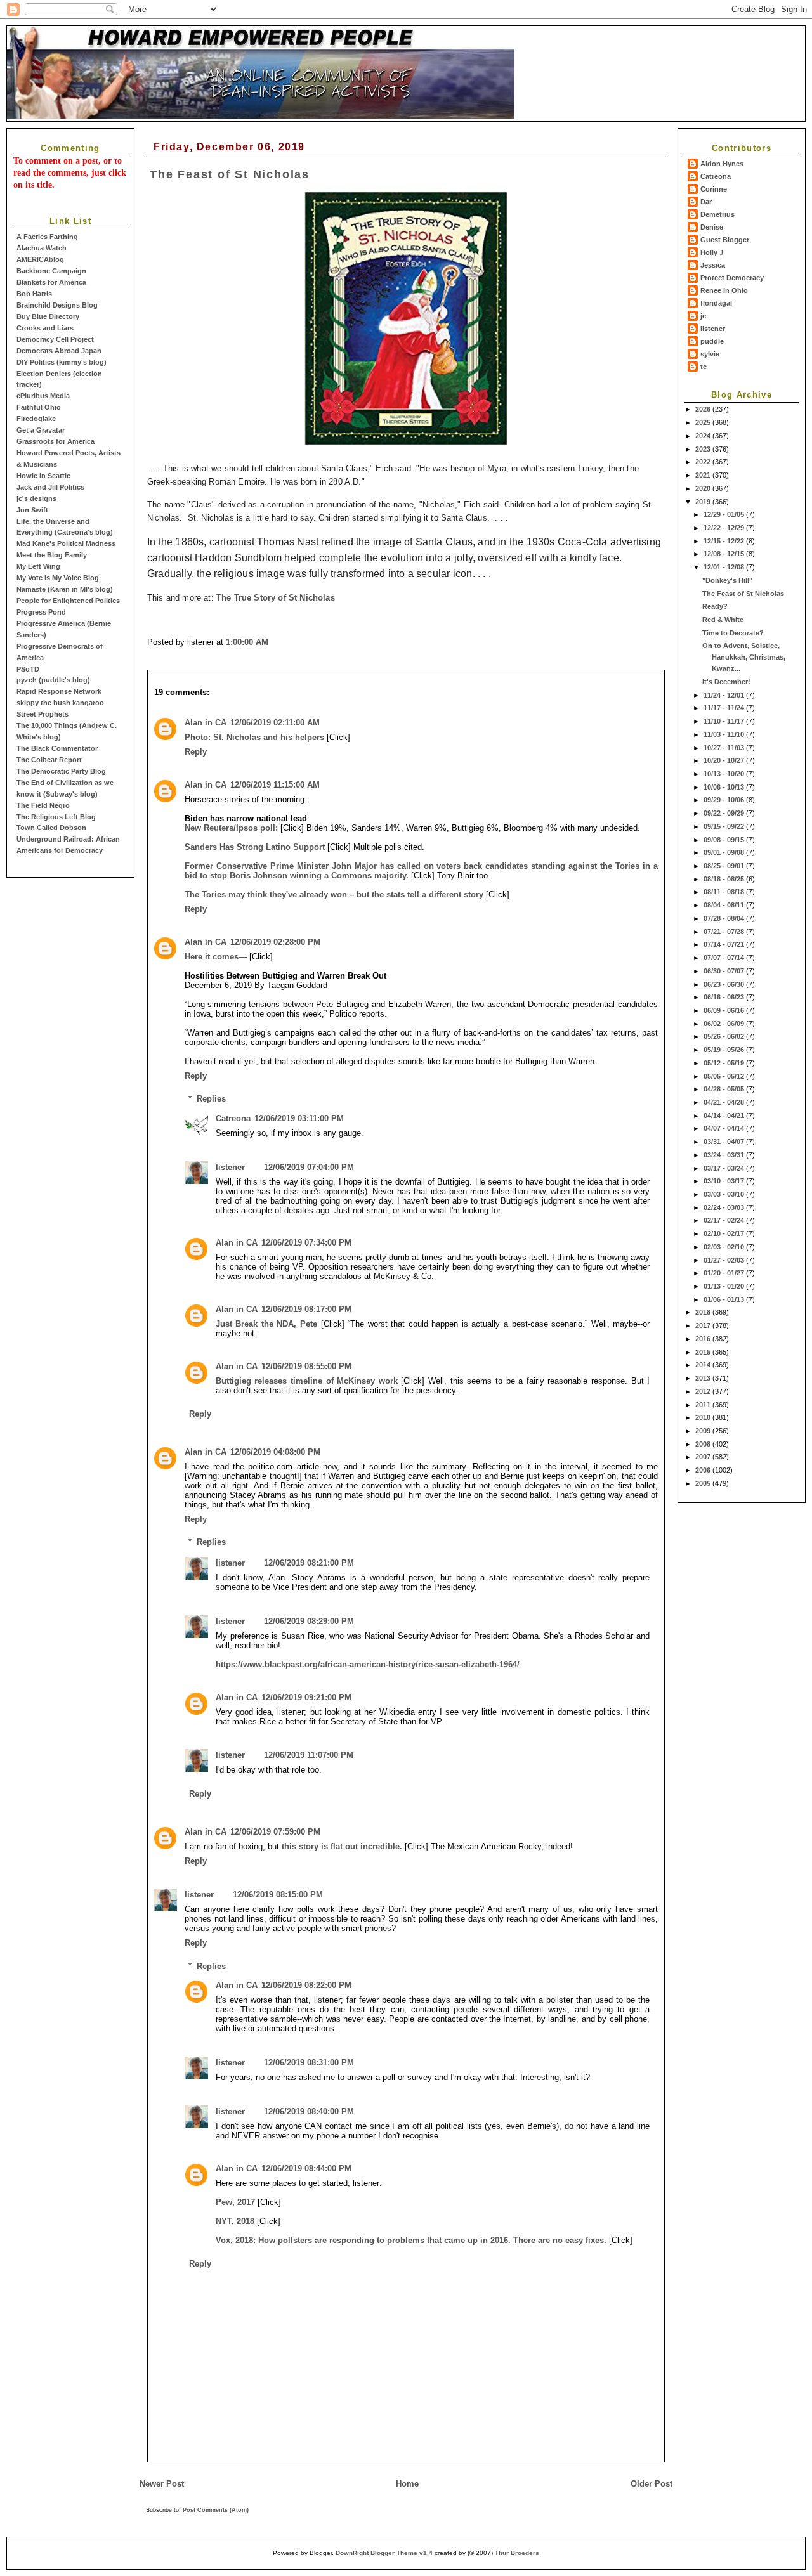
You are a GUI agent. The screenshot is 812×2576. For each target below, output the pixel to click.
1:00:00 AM (247, 642)
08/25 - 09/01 (725, 866)
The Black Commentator (57, 748)
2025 (704, 422)
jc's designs (36, 498)
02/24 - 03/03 (725, 1207)
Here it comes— (216, 957)
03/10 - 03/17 (725, 1181)
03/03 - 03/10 (725, 1194)
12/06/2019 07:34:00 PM (306, 1243)
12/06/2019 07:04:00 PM (309, 1167)
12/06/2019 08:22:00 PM (306, 1985)
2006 (704, 1470)
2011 (704, 1405)
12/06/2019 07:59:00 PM (275, 1832)
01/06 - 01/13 (725, 1299)
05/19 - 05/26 (725, 1050)
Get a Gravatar (41, 430)
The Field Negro (43, 805)
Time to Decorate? (733, 633)
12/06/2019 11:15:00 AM (275, 785)
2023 (704, 449)
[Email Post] (272, 642)
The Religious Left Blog (56, 817)
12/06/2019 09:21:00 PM (306, 1697)
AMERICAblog (40, 259)
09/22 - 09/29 (725, 813)
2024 (704, 436)
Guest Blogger (725, 240)
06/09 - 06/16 (725, 1010)
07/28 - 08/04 (725, 918)
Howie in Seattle (43, 476)
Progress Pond (41, 612)
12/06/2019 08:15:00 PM (278, 1895)
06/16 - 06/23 (725, 997)
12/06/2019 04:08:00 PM (275, 1452)
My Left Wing (38, 566)
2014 (704, 1365)
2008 (704, 1444)
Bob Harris (34, 294)
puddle (712, 341)
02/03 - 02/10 (725, 1247)
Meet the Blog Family (52, 555)
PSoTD (28, 669)
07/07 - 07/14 (725, 958)
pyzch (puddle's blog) (53, 680)
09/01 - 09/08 (725, 852)
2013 (704, 1378)
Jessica (713, 265)
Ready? (715, 606)
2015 (704, 1352)
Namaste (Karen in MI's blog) (65, 589)
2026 (704, 409)
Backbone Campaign (51, 271)
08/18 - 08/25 (725, 879)
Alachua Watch (42, 248)
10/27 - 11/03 (725, 748)
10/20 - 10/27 (725, 760)
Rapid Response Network (59, 691)
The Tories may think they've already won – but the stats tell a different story (334, 894)
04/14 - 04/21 (725, 1116)
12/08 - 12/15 (725, 554)
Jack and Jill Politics (50, 487)
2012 (704, 1391)
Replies (211, 1099)
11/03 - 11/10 (725, 734)
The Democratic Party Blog (61, 771)
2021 (704, 475)
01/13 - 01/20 (725, 1286)
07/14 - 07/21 (725, 944)
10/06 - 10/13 (725, 787)
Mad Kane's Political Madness (66, 543)
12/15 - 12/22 (725, 541)
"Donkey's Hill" (727, 580)
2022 (704, 462)
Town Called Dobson (51, 828)
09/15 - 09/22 (725, 826)
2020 (704, 488)
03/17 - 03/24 (725, 1168)
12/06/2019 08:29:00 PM (309, 1621)
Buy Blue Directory (48, 316)
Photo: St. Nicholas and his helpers (254, 737)
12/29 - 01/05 (725, 514)
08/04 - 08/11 (725, 905)
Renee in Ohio (724, 290)
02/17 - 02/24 (725, 1220)
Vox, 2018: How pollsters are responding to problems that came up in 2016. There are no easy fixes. (411, 2240)
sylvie (710, 354)
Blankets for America (51, 282)
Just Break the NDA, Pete (266, 1324)
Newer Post (162, 2484)
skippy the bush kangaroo (60, 703)
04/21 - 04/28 (725, 1102)
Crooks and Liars (45, 328)
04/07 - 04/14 (725, 1128)
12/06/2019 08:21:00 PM (309, 1563)
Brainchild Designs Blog (57, 305)
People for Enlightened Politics (68, 601)
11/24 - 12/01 (725, 695)
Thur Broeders (517, 2553)
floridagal (716, 303)
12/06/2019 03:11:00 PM (299, 1118)
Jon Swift (32, 510)
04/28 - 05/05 (725, 1089)
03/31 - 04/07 (725, 1142)
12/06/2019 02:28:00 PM (275, 942)
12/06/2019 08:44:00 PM (306, 2169)
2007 (704, 1457)
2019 (704, 502)
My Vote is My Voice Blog (58, 578)
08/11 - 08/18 (725, 892)
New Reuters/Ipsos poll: (231, 828)
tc (704, 367)
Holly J (712, 252)
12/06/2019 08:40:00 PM (309, 2111)
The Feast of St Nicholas (743, 594)
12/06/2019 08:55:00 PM (306, 1366)
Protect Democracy (732, 278)
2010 (704, 1417)
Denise (712, 227)
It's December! (726, 682)
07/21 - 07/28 (725, 932)
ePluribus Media (43, 396)
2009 (704, 1431)
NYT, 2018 (235, 2221)
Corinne (714, 189)
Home (407, 2484)
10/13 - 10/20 (725, 774)
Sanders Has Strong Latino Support (255, 847)
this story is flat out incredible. (342, 1846)
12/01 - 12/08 (725, 567)
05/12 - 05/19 (725, 1063)
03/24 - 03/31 (725, 1155)
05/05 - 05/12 (725, 1076)
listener (713, 329)
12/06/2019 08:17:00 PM (306, 1309)
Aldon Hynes (722, 164)
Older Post (652, 2484)
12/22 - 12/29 (725, 528)
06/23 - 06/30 (725, 984)
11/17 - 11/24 (725, 708)
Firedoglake (36, 419)
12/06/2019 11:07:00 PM (309, 1755)
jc (703, 316)
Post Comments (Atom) (216, 2510)
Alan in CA (206, 723)
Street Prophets (43, 714)
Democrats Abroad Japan (59, 351)
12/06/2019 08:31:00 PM (309, 2063)
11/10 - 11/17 (725, 721)
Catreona (716, 176)
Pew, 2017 (235, 2202)
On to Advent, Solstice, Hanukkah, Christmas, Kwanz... (744, 657)
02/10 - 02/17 (725, 1233)
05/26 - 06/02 (725, 1036)
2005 (704, 1483)
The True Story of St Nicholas (276, 598)
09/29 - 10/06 (725, 800)
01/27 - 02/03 (725, 1260)
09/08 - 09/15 (725, 840)
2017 (704, 1325)
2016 (704, 1339)
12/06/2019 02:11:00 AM (275, 723)
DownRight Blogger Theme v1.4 (384, 2553)
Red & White (723, 620)
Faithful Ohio (39, 407)
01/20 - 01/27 (725, 1273)
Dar (706, 202)
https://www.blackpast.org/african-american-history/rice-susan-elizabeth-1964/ (368, 1664)
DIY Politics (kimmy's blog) (62, 362)
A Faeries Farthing (47, 237)
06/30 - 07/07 (725, 971)
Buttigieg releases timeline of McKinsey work (307, 1381)
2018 (704, 1312)
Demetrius (717, 214)
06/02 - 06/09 (725, 1024)
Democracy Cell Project (55, 339)
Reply (196, 752)
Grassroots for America (56, 441)
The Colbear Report (49, 760)
